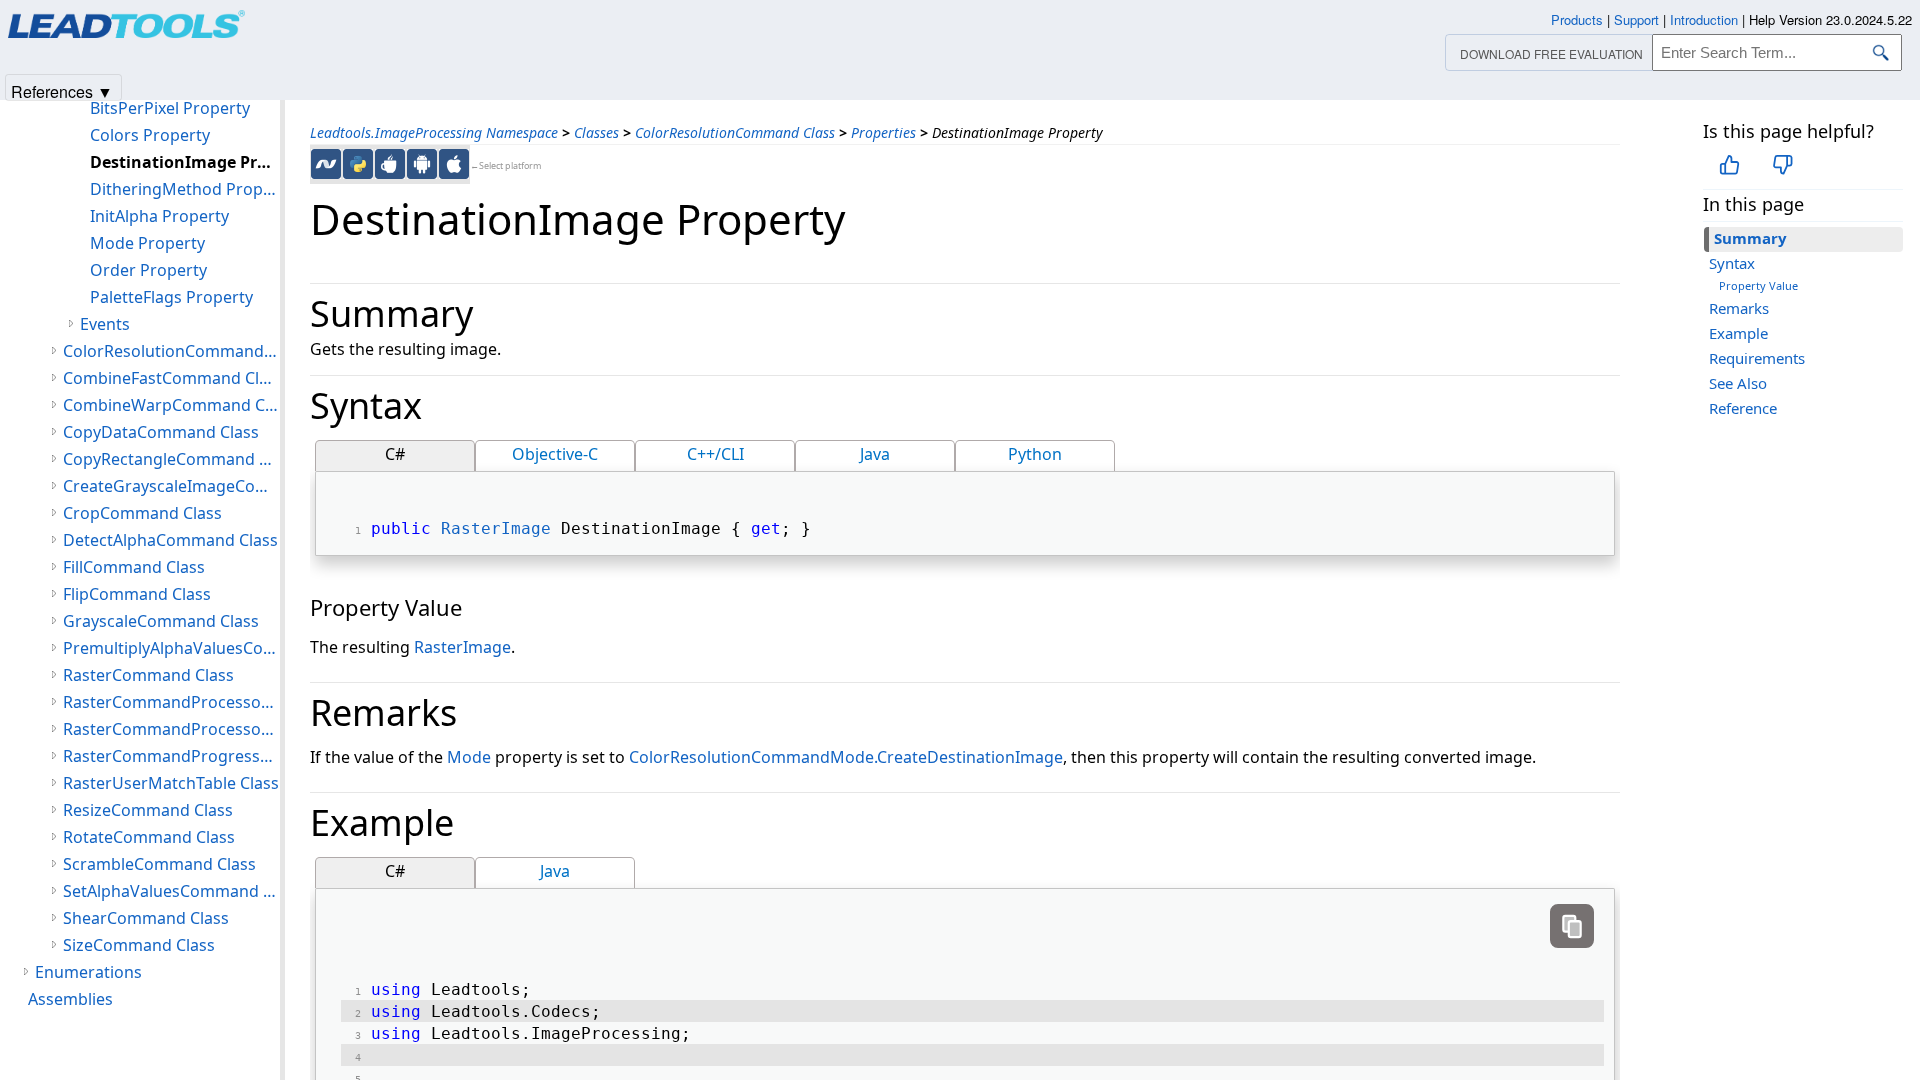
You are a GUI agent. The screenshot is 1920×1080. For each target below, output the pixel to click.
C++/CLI (715, 454)
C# (395, 454)
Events (105, 324)
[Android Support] (422, 164)
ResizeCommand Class (148, 810)
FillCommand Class (134, 567)
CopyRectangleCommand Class (171, 459)
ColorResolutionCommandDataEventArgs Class (171, 351)
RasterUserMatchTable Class (171, 783)
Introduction (1704, 19)
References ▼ (62, 90)
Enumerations (88, 972)
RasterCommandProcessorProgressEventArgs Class (171, 729)
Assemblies (70, 999)
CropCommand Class (142, 513)
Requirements (1757, 358)
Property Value (1758, 285)
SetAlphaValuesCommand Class (171, 891)
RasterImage (496, 528)
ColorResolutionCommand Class (735, 132)
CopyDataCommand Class (161, 432)
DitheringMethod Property (185, 189)
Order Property (148, 270)
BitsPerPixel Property (170, 108)
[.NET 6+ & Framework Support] (326, 164)
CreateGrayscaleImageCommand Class (171, 486)
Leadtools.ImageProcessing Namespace (434, 132)
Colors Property (150, 135)
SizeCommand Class (139, 945)
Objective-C (555, 454)
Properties (883, 132)
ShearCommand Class (146, 918)
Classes (596, 132)
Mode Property (147, 243)
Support (1636, 19)
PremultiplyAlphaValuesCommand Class (171, 648)
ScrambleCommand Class (159, 864)
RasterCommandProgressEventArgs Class (171, 756)
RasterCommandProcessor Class (171, 702)
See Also (1738, 383)
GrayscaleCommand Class (161, 621)
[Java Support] (390, 164)
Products (1577, 19)
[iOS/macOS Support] (454, 164)
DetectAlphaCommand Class (170, 540)
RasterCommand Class (148, 675)
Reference (1743, 408)
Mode (469, 757)
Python (1035, 454)
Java (875, 454)
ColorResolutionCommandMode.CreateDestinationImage (846, 757)
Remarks (1739, 308)
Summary (1750, 238)
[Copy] (1572, 926)
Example (1738, 333)
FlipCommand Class (137, 594)
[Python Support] (358, 164)
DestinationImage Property (185, 162)
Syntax (1732, 263)
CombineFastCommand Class (171, 378)
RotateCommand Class (149, 837)
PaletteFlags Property (171, 297)
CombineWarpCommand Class (171, 405)
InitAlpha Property (159, 216)
